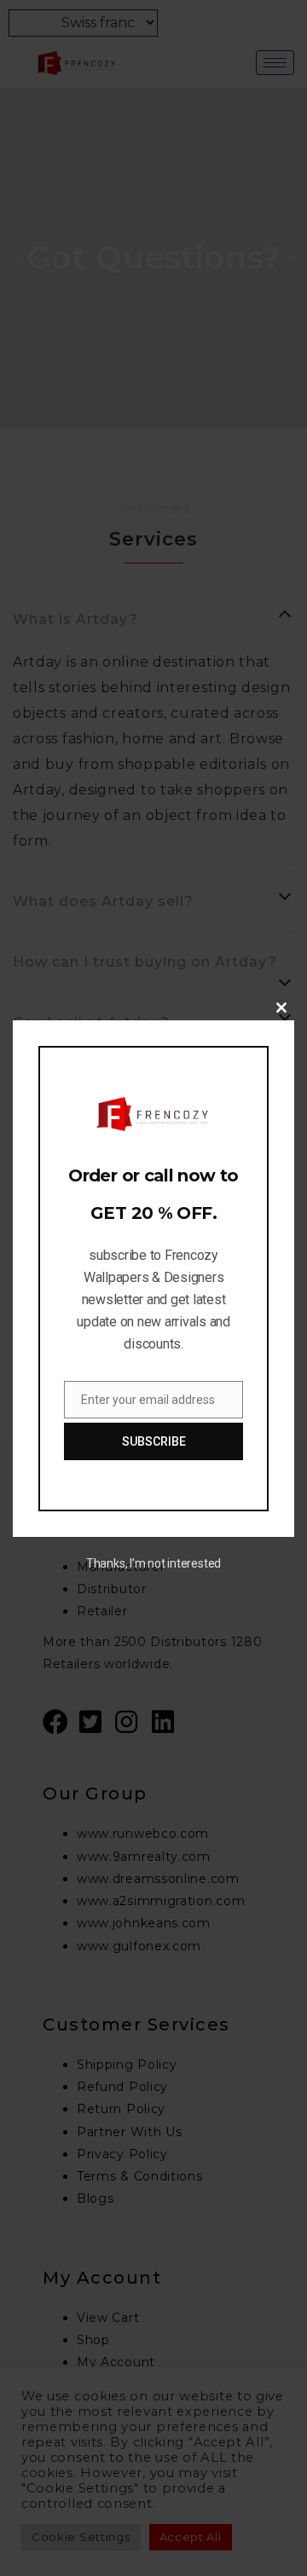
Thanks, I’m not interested (153, 1563)
